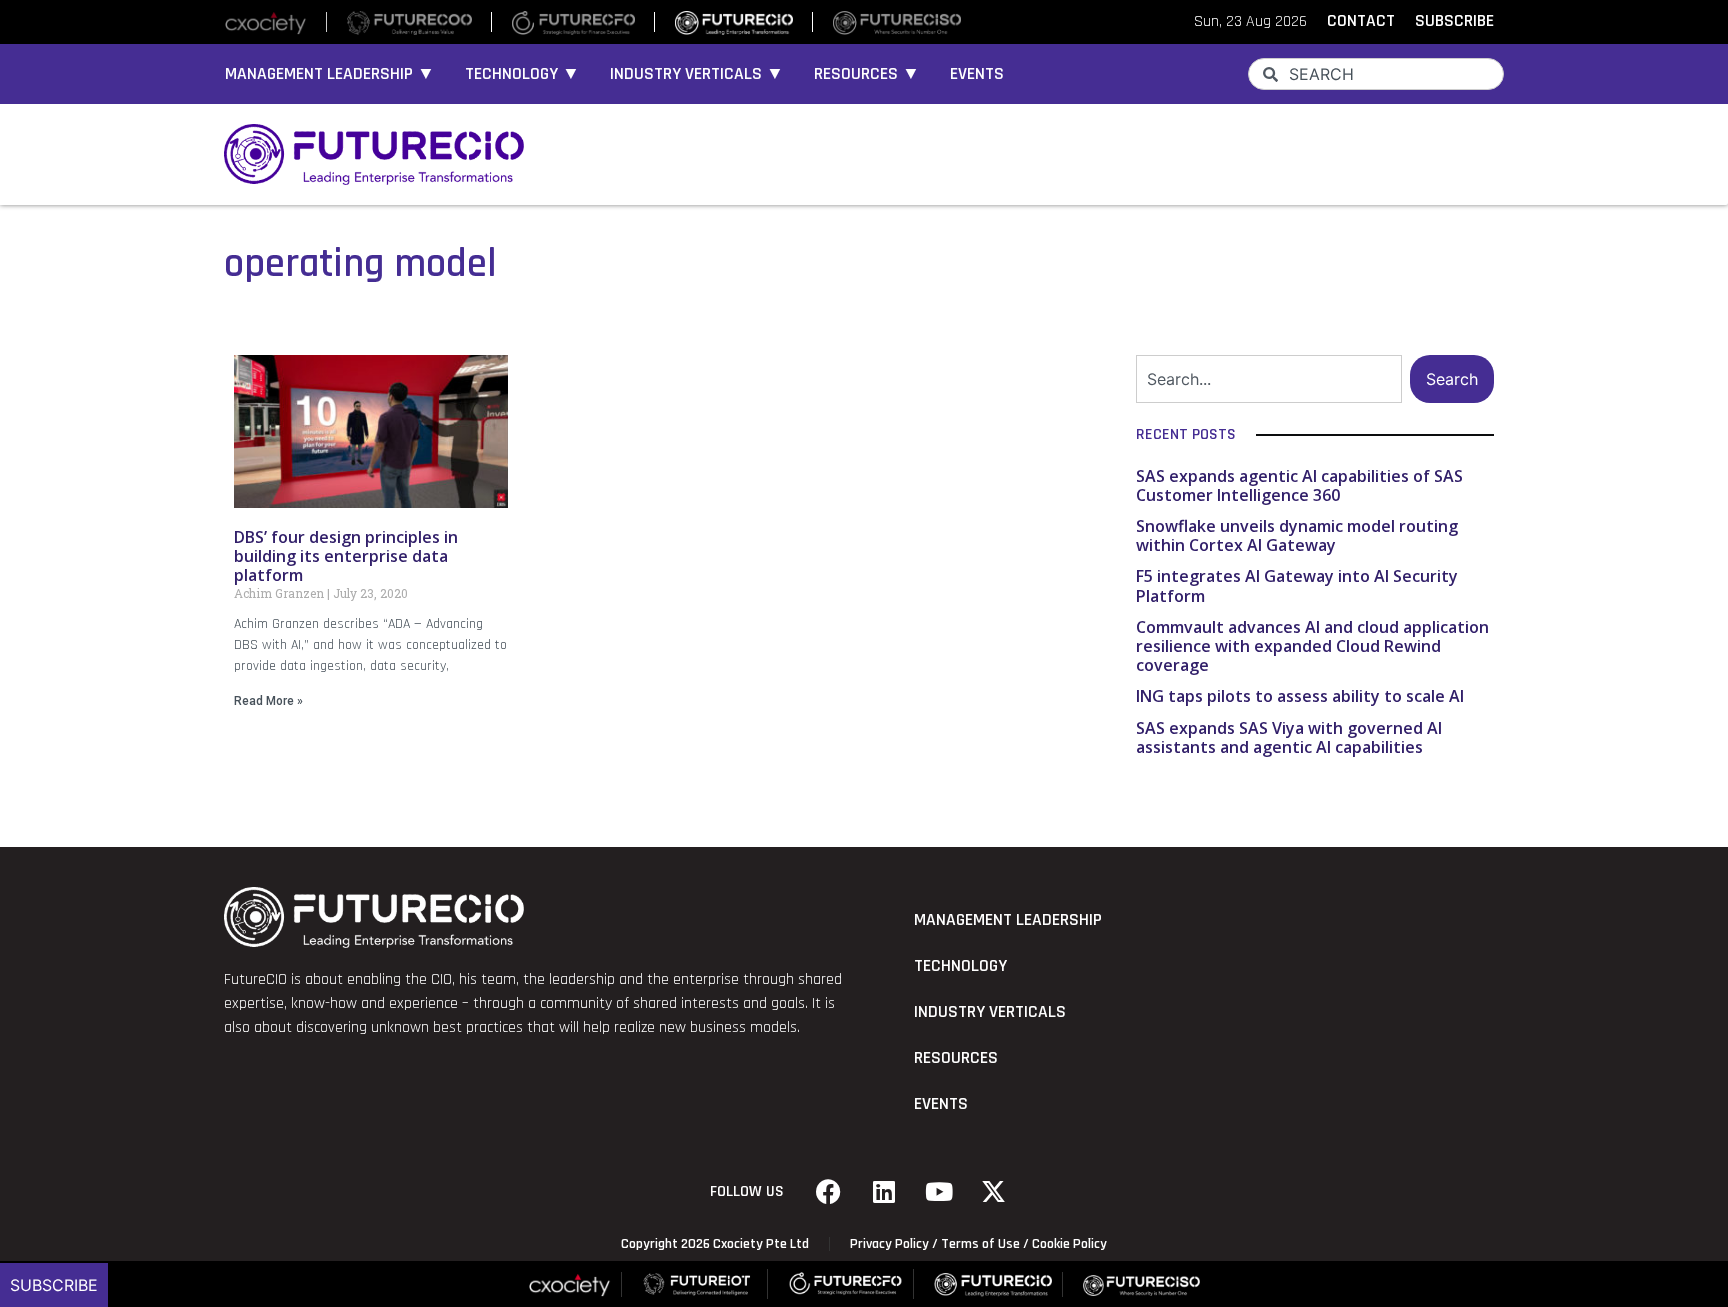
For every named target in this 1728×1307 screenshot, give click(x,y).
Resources (956, 1058)
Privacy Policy (889, 1244)
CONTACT (1361, 21)
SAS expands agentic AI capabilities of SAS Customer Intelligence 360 (1299, 485)
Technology (960, 966)
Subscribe (54, 1285)
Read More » (268, 701)
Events (977, 74)
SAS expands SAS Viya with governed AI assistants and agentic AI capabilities (1289, 737)
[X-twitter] (994, 1192)
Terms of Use (980, 1244)
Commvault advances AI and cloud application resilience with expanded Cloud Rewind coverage (1312, 646)
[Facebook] (829, 1192)
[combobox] (1376, 74)
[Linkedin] (884, 1192)
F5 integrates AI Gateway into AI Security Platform (1297, 585)
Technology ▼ (522, 74)
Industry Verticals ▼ (697, 74)
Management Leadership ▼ (330, 74)
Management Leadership (1008, 920)
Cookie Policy (1069, 1244)
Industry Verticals (990, 1012)
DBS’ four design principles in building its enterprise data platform (346, 556)
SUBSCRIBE (1454, 21)
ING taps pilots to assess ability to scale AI (1300, 696)
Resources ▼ (867, 74)
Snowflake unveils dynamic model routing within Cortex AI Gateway (1297, 535)
